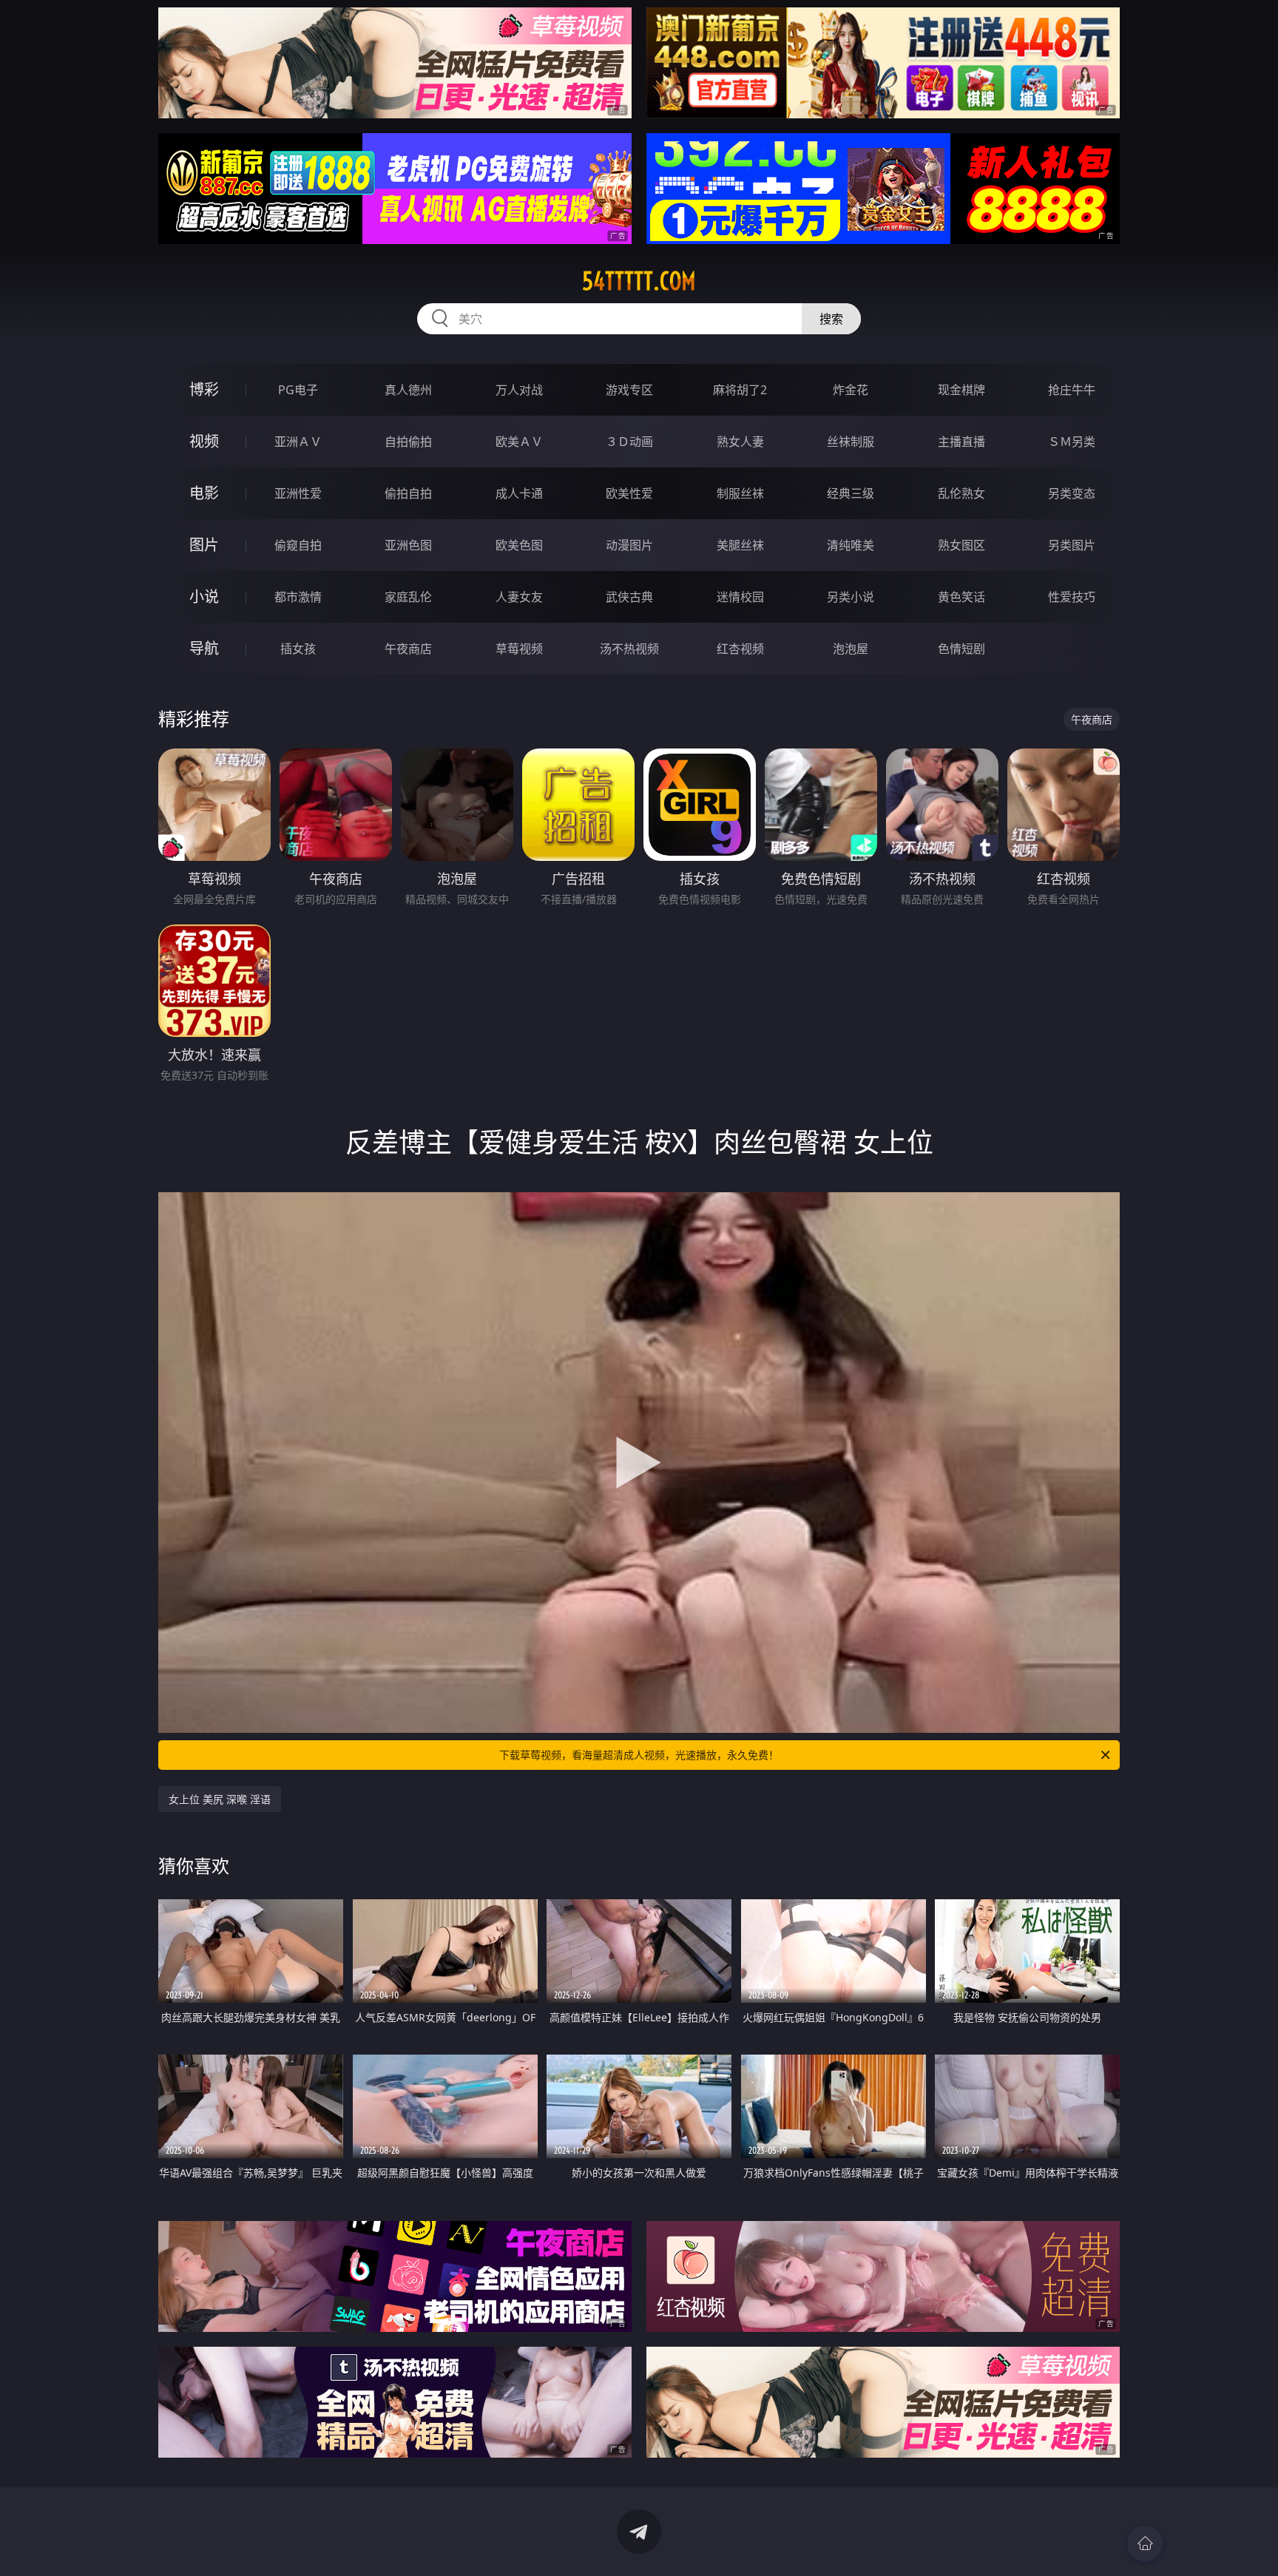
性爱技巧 (1072, 597)
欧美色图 (519, 545)
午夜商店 (408, 649)
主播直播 (961, 442)
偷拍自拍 (408, 493)
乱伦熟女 (961, 493)
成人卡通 (519, 493)
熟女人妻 (740, 442)
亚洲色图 (408, 545)
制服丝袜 (740, 493)
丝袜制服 (851, 442)
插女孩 (298, 649)
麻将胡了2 (740, 390)
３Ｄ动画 (629, 442)
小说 (204, 596)
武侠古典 (629, 597)
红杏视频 (740, 649)
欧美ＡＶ (519, 442)
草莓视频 (519, 649)
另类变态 (1072, 493)
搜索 (831, 319)
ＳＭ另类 (1072, 442)
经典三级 (851, 493)
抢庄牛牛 (1072, 390)
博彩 (204, 389)
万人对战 (519, 390)
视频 (204, 441)
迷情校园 (740, 597)
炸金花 (851, 390)
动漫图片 (629, 545)
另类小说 (851, 597)
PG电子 (298, 390)
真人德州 (408, 390)
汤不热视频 (629, 649)
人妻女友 (519, 597)
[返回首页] (1145, 2543)
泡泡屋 (851, 649)
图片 (204, 545)
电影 (204, 493)
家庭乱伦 (408, 597)
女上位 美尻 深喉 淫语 (220, 1799)
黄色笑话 (961, 597)
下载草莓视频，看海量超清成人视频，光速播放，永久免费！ (639, 1755)
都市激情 (298, 597)
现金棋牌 (961, 390)
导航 (204, 648)
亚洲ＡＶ (298, 442)
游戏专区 (629, 390)
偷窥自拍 (298, 545)
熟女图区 (961, 545)
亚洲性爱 (298, 493)
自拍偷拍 (408, 442)
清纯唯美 (851, 545)
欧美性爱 (629, 493)
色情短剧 (961, 649)
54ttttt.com (639, 281)
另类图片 (1072, 545)
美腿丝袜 (740, 545)
